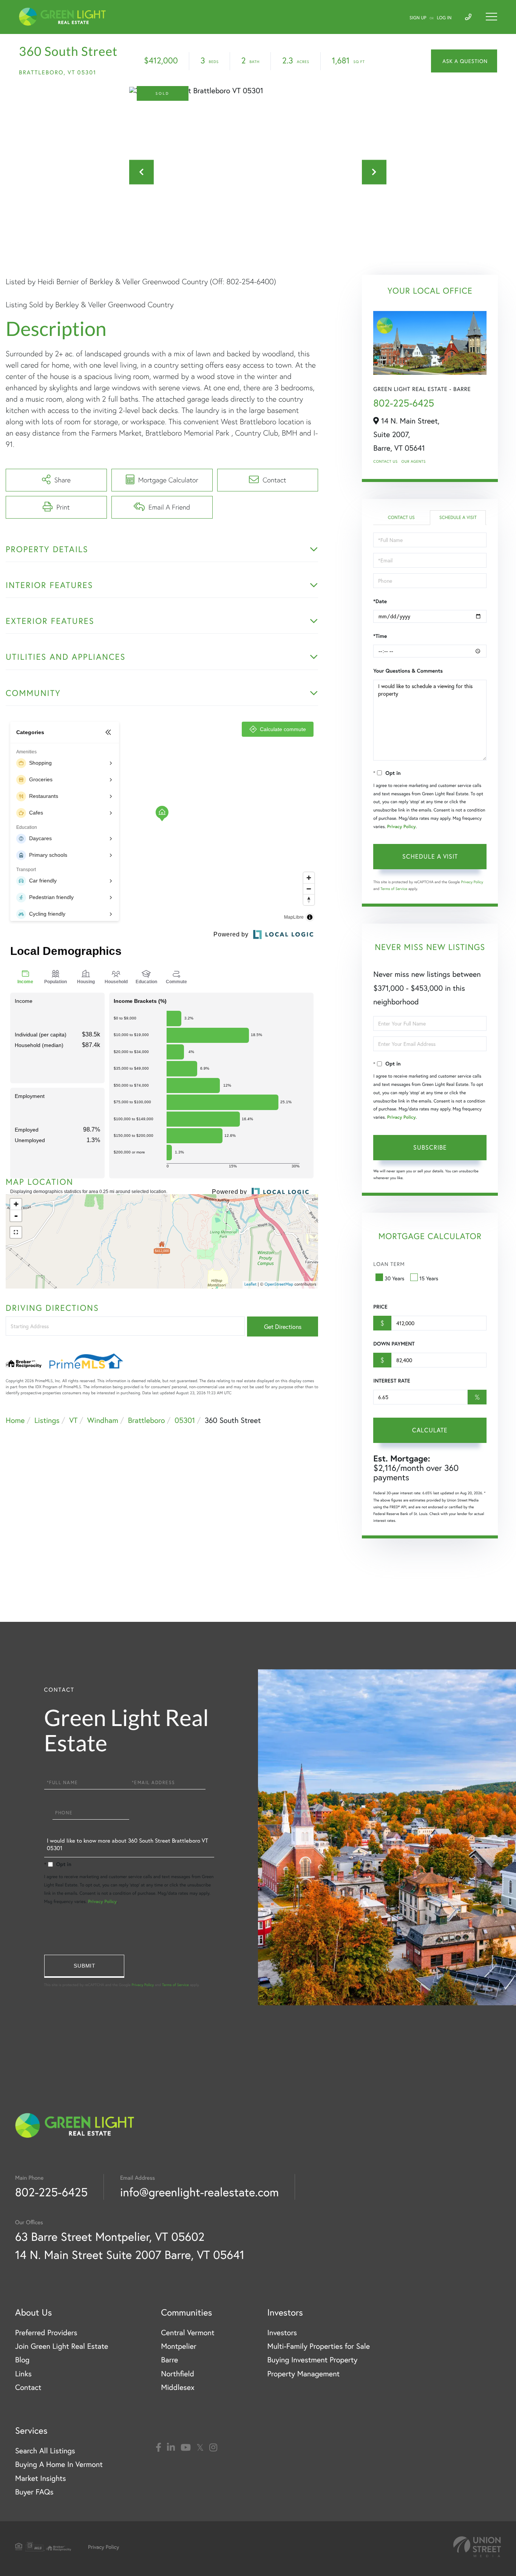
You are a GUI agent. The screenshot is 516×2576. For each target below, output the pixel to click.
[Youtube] (186, 2448)
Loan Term (389, 1264)
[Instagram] (213, 2448)
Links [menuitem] (23, 2374)
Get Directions (283, 1326)
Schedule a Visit (458, 518)
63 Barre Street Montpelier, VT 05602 (110, 2236)
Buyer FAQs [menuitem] (34, 2492)
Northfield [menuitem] (178, 2374)
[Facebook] (158, 2448)
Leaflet (251, 1284)
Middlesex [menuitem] (178, 2387)
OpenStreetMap (279, 1284)
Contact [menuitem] (28, 2387)
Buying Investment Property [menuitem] (312, 2360)
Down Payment (394, 1344)
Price (380, 1307)
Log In (444, 18)
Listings (47, 1420)
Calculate (430, 1430)
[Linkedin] (171, 2448)
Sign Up (418, 18)
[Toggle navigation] (491, 17)
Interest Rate (392, 1381)
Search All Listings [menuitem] (45, 2451)
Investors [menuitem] (282, 2332)
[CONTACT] (464, 61)
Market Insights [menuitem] (41, 2478)
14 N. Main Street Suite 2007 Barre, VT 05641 (130, 2255)
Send (84, 1966)
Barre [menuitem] (169, 2360)
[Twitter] (200, 2448)
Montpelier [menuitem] (178, 2346)
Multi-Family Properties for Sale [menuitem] (318, 2346)
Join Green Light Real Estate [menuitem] (62, 2346)
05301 (185, 1420)
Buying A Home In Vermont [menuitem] (59, 2464)
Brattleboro (147, 1420)
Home (15, 1420)
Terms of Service (394, 889)
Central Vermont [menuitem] (188, 2332)
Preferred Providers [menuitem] (46, 2332)
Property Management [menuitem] (303, 2374)
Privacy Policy (402, 827)
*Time (380, 636)
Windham (103, 1420)
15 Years (429, 1278)
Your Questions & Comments (408, 671)
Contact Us (385, 461)
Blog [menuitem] (22, 2360)
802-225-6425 (404, 403)
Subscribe (430, 1147)
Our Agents (414, 461)
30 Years (394, 1278)
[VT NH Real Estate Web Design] (477, 2547)
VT (73, 1420)
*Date (380, 601)
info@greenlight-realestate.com (199, 2192)
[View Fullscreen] (16, 1232)
